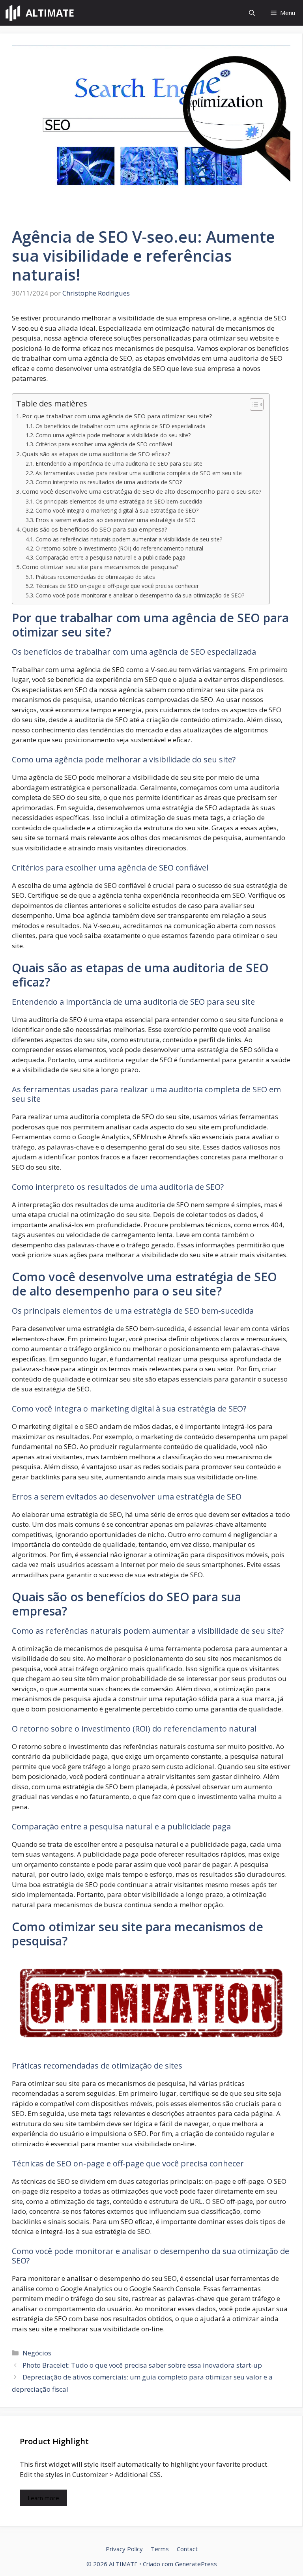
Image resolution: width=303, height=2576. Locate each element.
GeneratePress (196, 2564)
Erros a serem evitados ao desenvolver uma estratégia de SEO (116, 520)
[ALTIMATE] (13, 13)
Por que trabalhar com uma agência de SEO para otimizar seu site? (117, 416)
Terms (160, 2549)
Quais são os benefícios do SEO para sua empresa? (95, 529)
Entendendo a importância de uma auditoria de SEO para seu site (119, 463)
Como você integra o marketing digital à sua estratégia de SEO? (117, 510)
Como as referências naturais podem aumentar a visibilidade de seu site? (129, 539)
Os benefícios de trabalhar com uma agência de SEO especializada (121, 426)
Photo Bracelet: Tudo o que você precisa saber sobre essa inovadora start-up (142, 2365)
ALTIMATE (50, 13)
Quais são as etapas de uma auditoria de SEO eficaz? (96, 454)
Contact (187, 2549)
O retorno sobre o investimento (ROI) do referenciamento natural (119, 548)
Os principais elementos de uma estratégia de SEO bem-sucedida (119, 501)
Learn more (43, 2498)
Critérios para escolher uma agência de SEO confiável (104, 444)
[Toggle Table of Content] (253, 404)
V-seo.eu (25, 328)
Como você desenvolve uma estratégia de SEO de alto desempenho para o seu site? (142, 491)
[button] (252, 13)
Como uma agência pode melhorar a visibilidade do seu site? (113, 435)
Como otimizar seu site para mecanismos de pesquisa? (100, 567)
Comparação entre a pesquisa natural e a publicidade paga (110, 557)
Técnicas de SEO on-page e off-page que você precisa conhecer (117, 586)
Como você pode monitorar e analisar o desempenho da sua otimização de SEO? (140, 595)
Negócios (37, 2353)
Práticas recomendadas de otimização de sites (95, 577)
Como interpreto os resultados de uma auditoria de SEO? (109, 482)
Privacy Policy (124, 2549)
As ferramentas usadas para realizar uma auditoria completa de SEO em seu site (139, 473)
